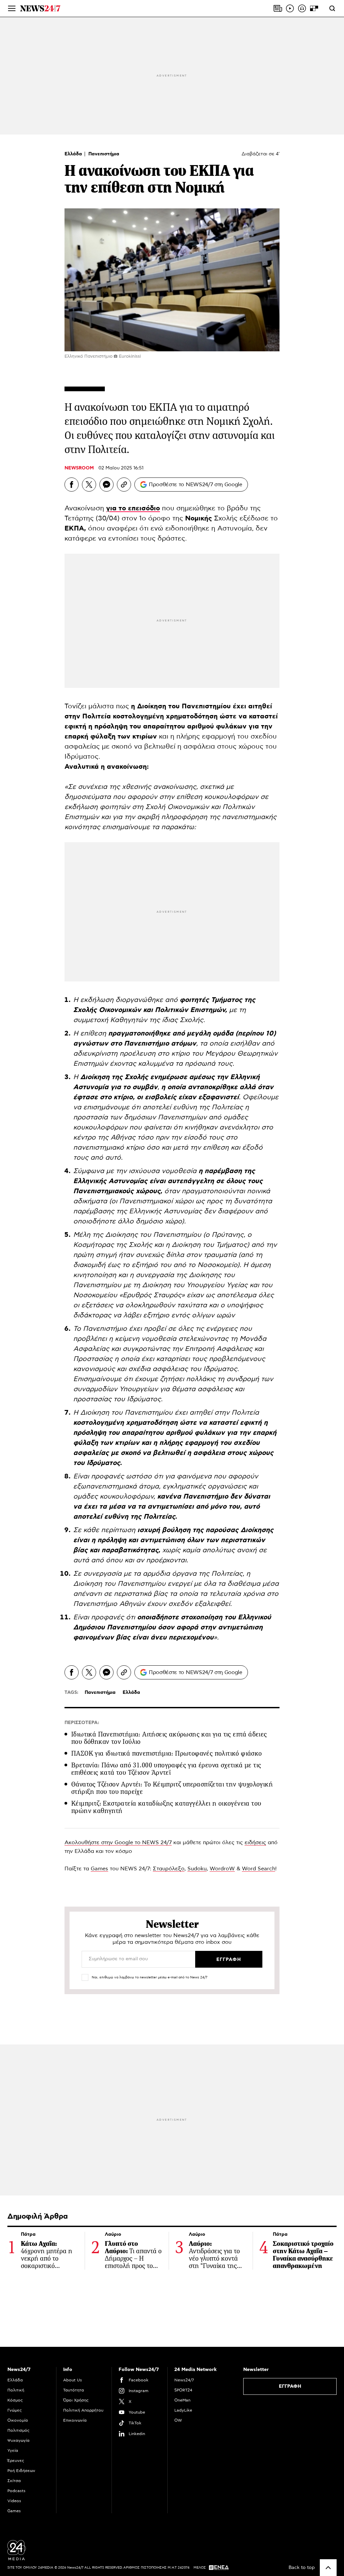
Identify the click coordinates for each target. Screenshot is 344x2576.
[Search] (332, 8)
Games (99, 1869)
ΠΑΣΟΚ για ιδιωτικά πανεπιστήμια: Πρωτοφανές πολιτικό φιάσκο (167, 1753)
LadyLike (183, 2410)
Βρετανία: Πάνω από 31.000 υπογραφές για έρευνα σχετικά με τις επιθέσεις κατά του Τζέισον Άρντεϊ (166, 1769)
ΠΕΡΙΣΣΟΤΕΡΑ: (82, 1723)
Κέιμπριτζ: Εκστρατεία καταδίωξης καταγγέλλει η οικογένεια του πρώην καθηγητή (166, 1807)
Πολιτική (16, 2390)
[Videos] (290, 8)
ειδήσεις (255, 1842)
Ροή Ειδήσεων (21, 2471)
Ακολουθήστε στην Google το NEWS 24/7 (118, 1842)
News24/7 (184, 2380)
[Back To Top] (328, 2568)
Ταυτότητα (74, 2390)
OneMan (182, 2400)
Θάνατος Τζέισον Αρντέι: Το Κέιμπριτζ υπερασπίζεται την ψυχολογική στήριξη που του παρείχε (172, 1788)
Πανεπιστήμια (104, 154)
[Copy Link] (124, 485)
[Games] (314, 8)
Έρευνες (16, 2461)
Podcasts (16, 2491)
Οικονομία (18, 2420)
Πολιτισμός (18, 2430)
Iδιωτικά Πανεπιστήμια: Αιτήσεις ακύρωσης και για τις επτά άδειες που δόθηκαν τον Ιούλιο (169, 1738)
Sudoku (197, 1869)
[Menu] (12, 8)
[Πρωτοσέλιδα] (278, 8)
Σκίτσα (14, 2481)
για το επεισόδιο (133, 508)
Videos (14, 2501)
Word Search (259, 1869)
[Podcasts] (302, 8)
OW (178, 2420)
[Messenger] (106, 485)
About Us (73, 2380)
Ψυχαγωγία (18, 2440)
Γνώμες (15, 2410)
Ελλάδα (74, 154)
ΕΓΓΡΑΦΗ (290, 2386)
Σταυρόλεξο (169, 1869)
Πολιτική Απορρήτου (83, 2410)
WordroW (222, 1869)
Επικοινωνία (75, 2420)
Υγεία (13, 2451)
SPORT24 (183, 2390)
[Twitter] (89, 485)
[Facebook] (72, 485)
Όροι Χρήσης (76, 2400)
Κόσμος (15, 2400)
